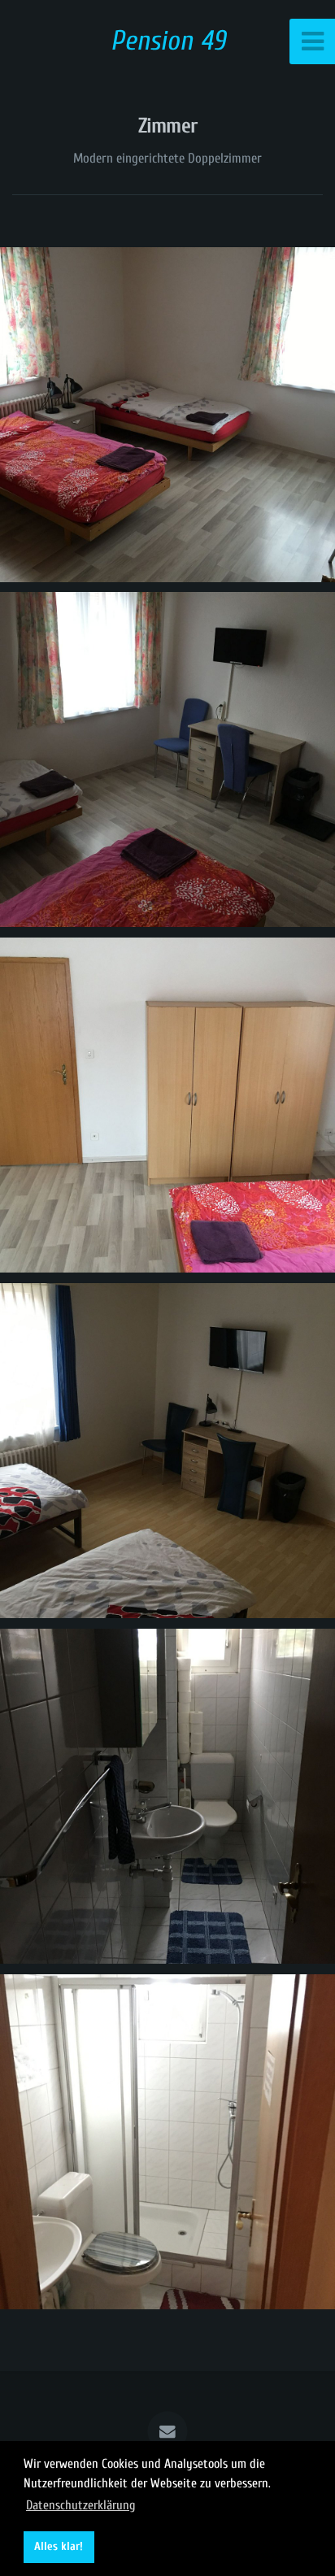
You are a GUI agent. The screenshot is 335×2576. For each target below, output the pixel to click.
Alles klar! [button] (59, 2546)
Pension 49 (168, 41)
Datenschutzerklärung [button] (80, 2505)
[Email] (167, 2432)
